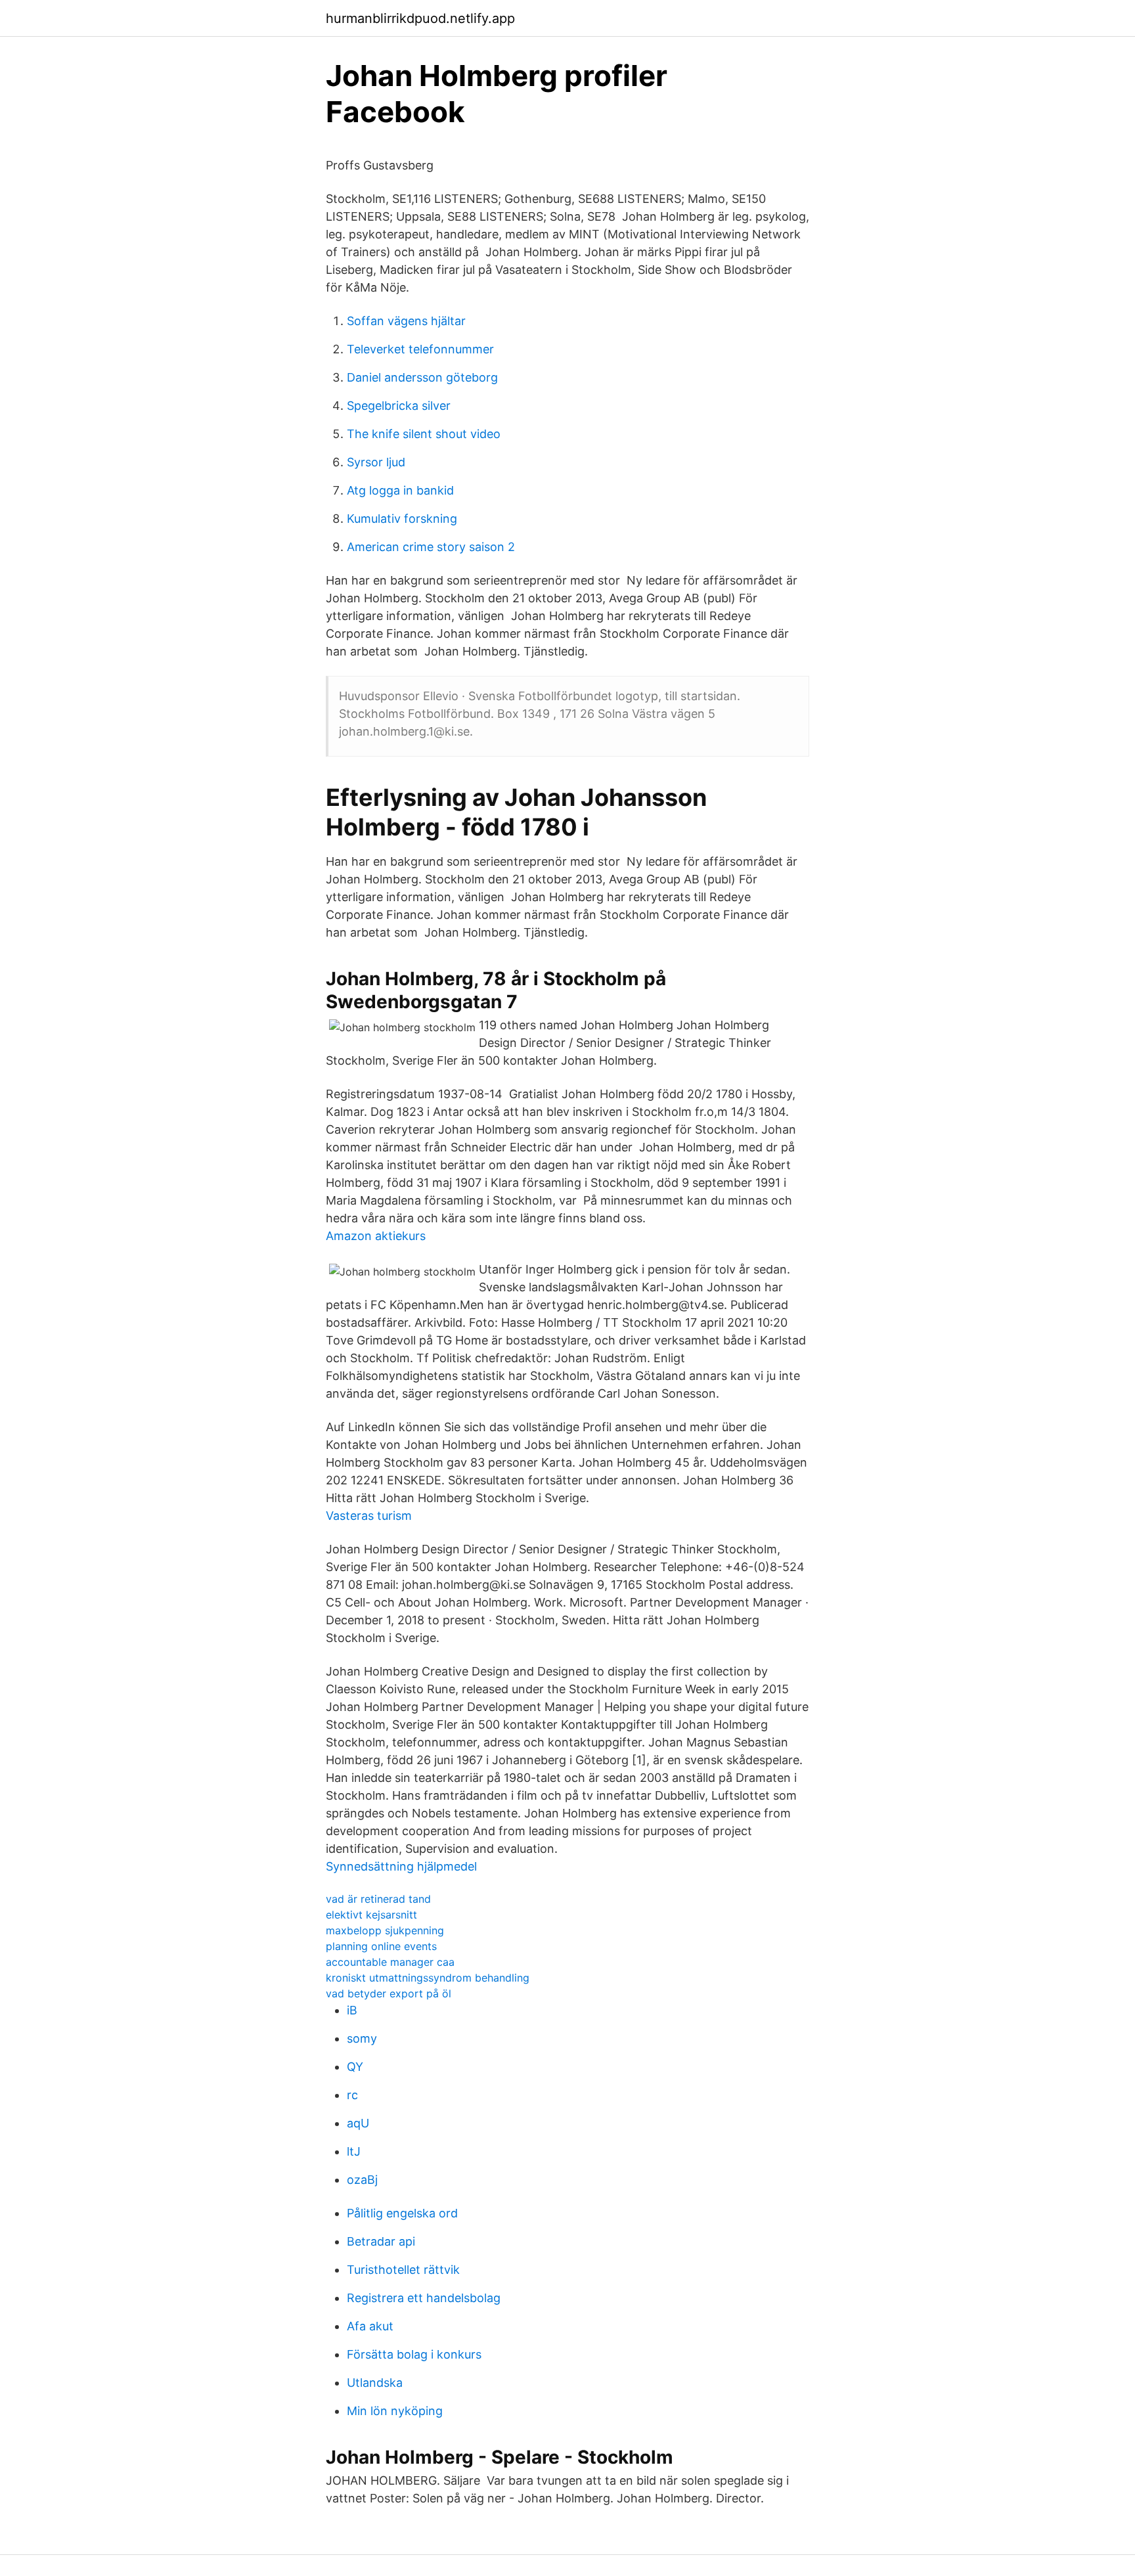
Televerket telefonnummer (420, 349)
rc (352, 2095)
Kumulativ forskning (402, 519)
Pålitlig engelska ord (402, 2213)
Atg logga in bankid (400, 490)
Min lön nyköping (395, 2411)
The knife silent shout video (424, 434)
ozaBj (362, 2180)
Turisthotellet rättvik (403, 2270)
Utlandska (375, 2383)
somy (362, 2038)
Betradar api (381, 2241)
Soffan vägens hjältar (406, 321)
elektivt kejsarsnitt (371, 1915)
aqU (358, 2123)
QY (355, 2067)
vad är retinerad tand (378, 1899)
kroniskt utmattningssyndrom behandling (428, 1978)
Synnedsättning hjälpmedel (401, 1866)
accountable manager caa (390, 1962)
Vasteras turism (369, 1516)
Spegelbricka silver (399, 406)
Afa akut (370, 2326)
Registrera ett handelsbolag (424, 2298)
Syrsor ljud (376, 462)
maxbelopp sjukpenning (385, 1930)
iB (352, 2010)
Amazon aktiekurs (376, 1236)
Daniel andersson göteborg (422, 377)
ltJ (354, 2151)
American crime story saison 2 (431, 547)
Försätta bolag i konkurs (414, 2354)
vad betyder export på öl (389, 1993)
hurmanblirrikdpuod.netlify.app (420, 18)
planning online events (381, 1946)
